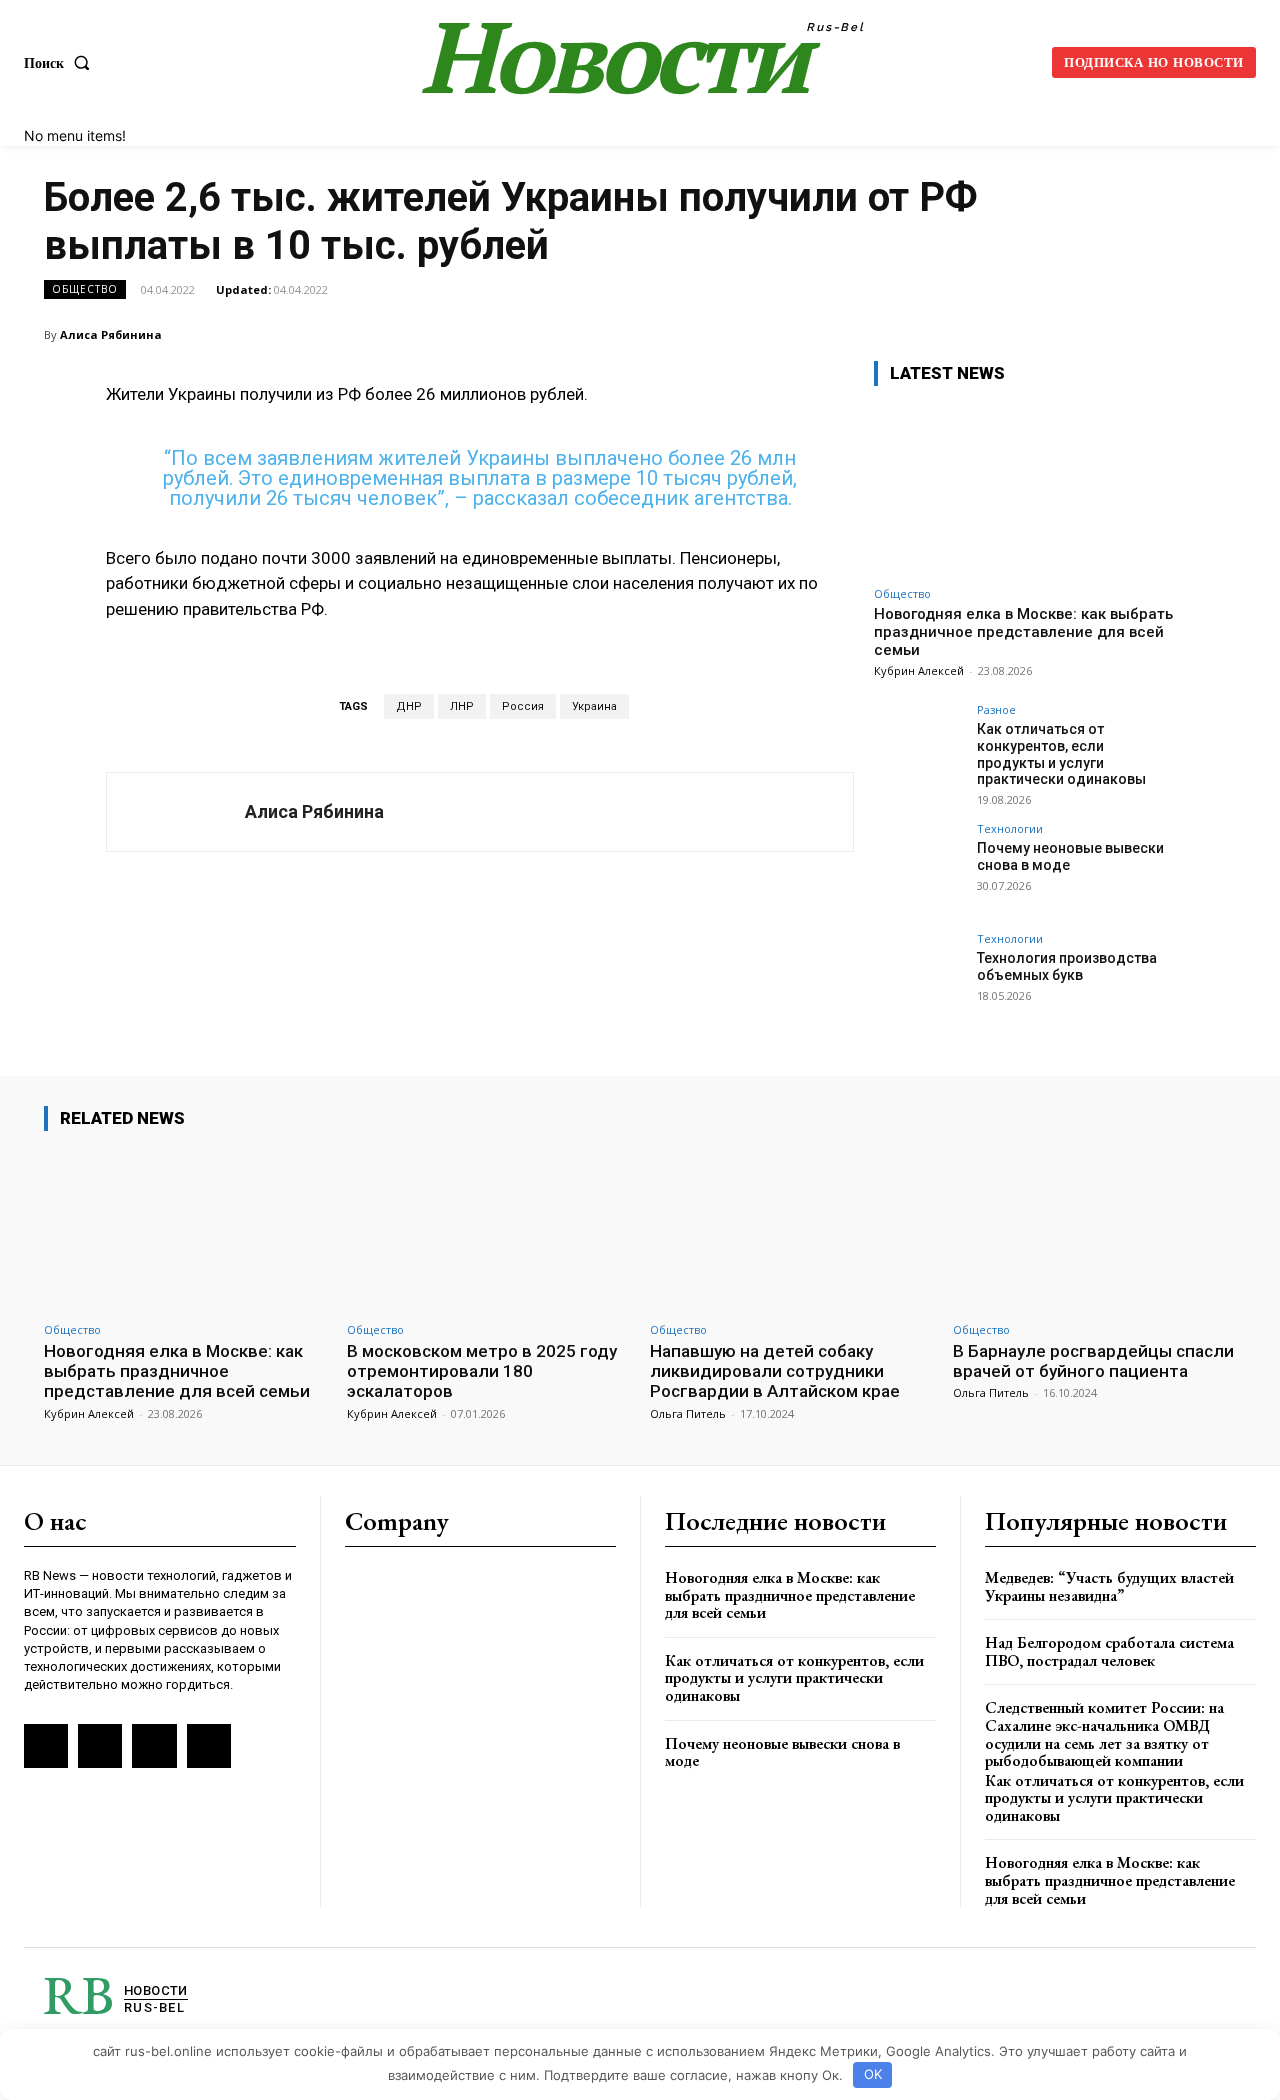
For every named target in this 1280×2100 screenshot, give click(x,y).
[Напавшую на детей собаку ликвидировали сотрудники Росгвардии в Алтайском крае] (791, 1229)
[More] (1215, 334)
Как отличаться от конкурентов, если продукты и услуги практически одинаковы (1061, 754)
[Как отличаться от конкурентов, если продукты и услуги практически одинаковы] (919, 749)
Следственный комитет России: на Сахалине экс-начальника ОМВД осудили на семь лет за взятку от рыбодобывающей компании (1104, 1734)
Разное (996, 709)
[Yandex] (154, 1746)
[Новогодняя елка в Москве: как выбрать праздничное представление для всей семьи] (1024, 489)
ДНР (409, 706)
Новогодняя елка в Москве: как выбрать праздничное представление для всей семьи (1023, 632)
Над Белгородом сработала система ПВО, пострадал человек (1109, 1651)
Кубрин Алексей (919, 670)
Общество (85, 289)
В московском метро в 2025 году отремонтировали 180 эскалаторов (482, 1371)
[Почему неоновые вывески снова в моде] (919, 868)
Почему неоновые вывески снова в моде (782, 1752)
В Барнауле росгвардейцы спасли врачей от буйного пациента (1093, 1361)
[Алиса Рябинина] (176, 812)
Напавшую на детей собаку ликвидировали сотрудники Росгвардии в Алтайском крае (775, 1371)
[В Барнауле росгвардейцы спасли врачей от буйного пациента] (1094, 1229)
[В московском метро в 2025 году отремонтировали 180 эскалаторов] (488, 1229)
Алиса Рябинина (111, 334)
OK (873, 2074)
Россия (523, 706)
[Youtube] (209, 1746)
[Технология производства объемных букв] (919, 978)
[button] (61, 63)
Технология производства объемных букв (1067, 966)
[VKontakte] (100, 1746)
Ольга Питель (688, 1413)
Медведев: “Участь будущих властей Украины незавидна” (1109, 1586)
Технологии (1010, 828)
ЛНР (462, 706)
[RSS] (46, 1746)
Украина (594, 706)
